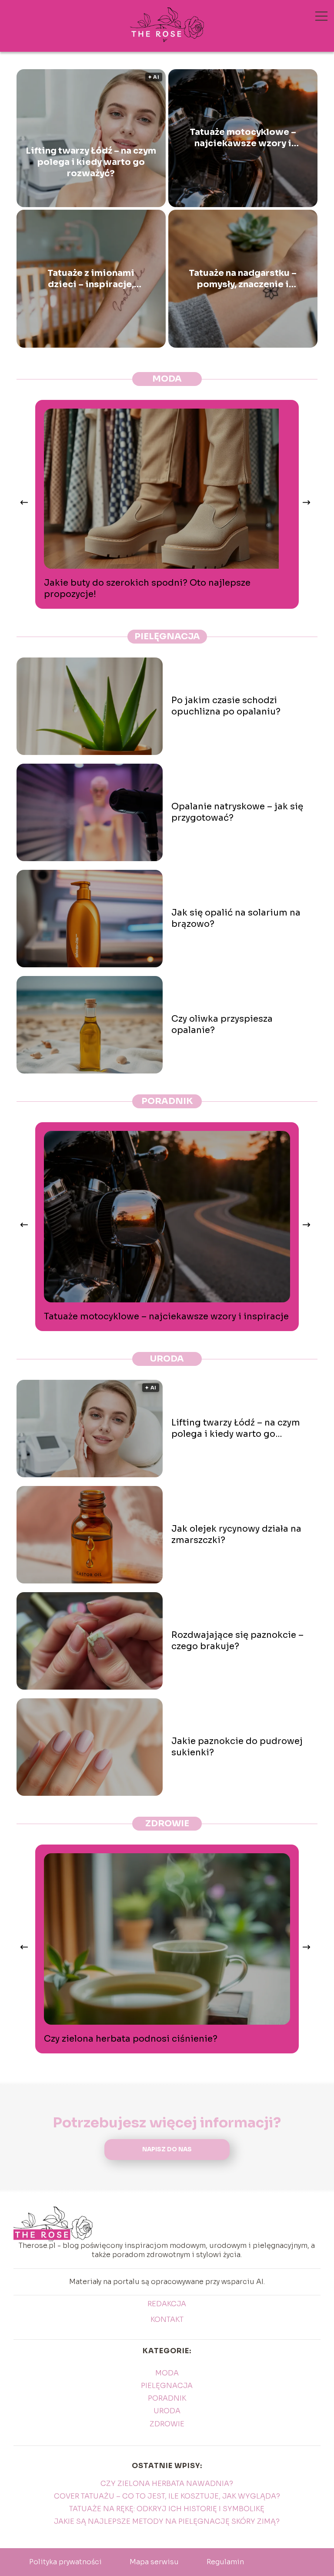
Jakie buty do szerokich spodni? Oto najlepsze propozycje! (147, 589)
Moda (167, 379)
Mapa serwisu (154, 2562)
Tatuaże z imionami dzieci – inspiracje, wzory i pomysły (91, 279)
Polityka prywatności (65, 2562)
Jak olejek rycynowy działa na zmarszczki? (236, 1535)
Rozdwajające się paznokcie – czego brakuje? (237, 1641)
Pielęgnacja (167, 636)
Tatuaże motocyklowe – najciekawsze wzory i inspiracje (243, 138)
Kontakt (167, 2320)
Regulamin (225, 2562)
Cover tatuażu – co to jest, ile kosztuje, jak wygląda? (167, 2496)
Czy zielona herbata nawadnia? (167, 2484)
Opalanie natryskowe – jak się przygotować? (237, 812)
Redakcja (167, 2304)
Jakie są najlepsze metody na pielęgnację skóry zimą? (167, 2521)
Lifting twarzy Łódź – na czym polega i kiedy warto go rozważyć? (91, 162)
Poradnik (167, 1101)
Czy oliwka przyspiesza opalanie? (222, 1025)
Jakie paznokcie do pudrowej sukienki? (237, 1747)
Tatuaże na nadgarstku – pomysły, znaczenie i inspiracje (243, 279)
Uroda (167, 1359)
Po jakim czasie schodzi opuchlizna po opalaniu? (226, 706)
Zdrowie (167, 1823)
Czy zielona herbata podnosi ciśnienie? (131, 2039)
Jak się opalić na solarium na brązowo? (236, 918)
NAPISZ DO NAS (167, 2149)
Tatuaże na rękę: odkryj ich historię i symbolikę (167, 2509)
